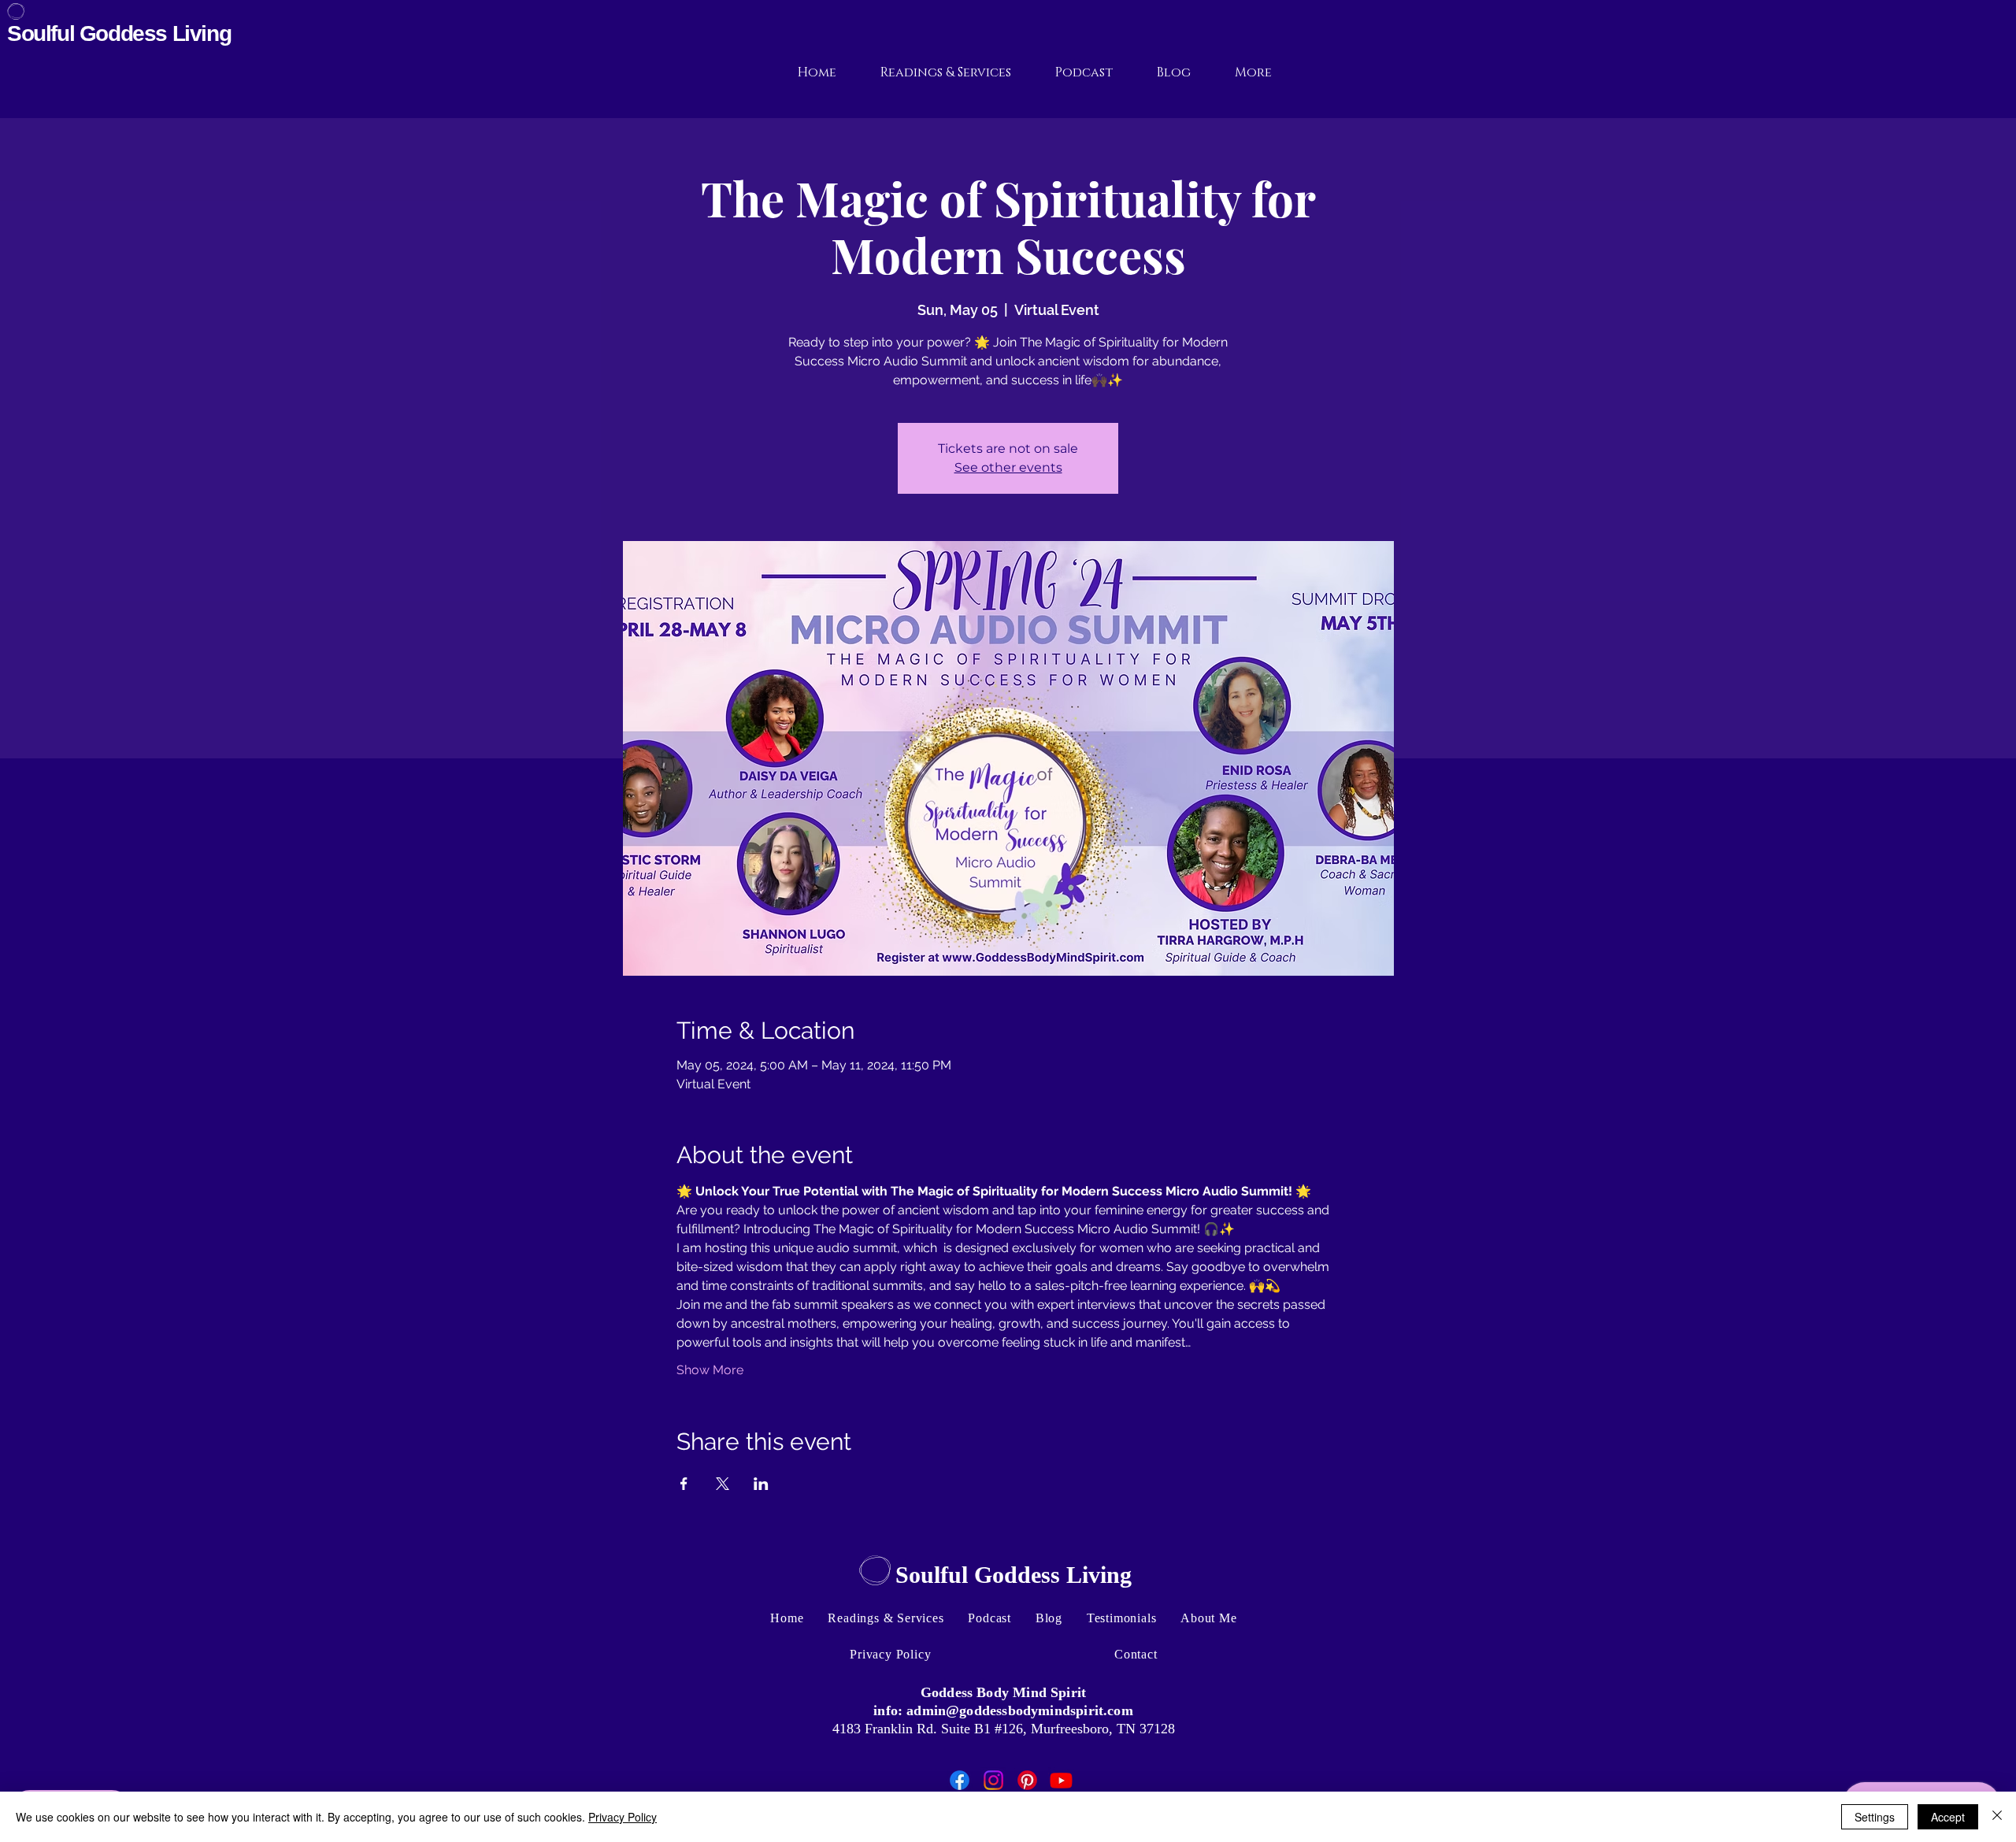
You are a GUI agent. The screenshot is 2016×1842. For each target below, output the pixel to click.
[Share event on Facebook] (684, 1484)
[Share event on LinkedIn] (761, 1484)
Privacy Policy (623, 1817)
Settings (1875, 1817)
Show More (710, 1370)
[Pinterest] (1027, 1780)
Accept (1948, 1817)
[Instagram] (993, 1780)
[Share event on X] (723, 1484)
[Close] (1997, 1817)
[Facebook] (960, 1780)
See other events (1008, 467)
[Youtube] (1061, 1780)
